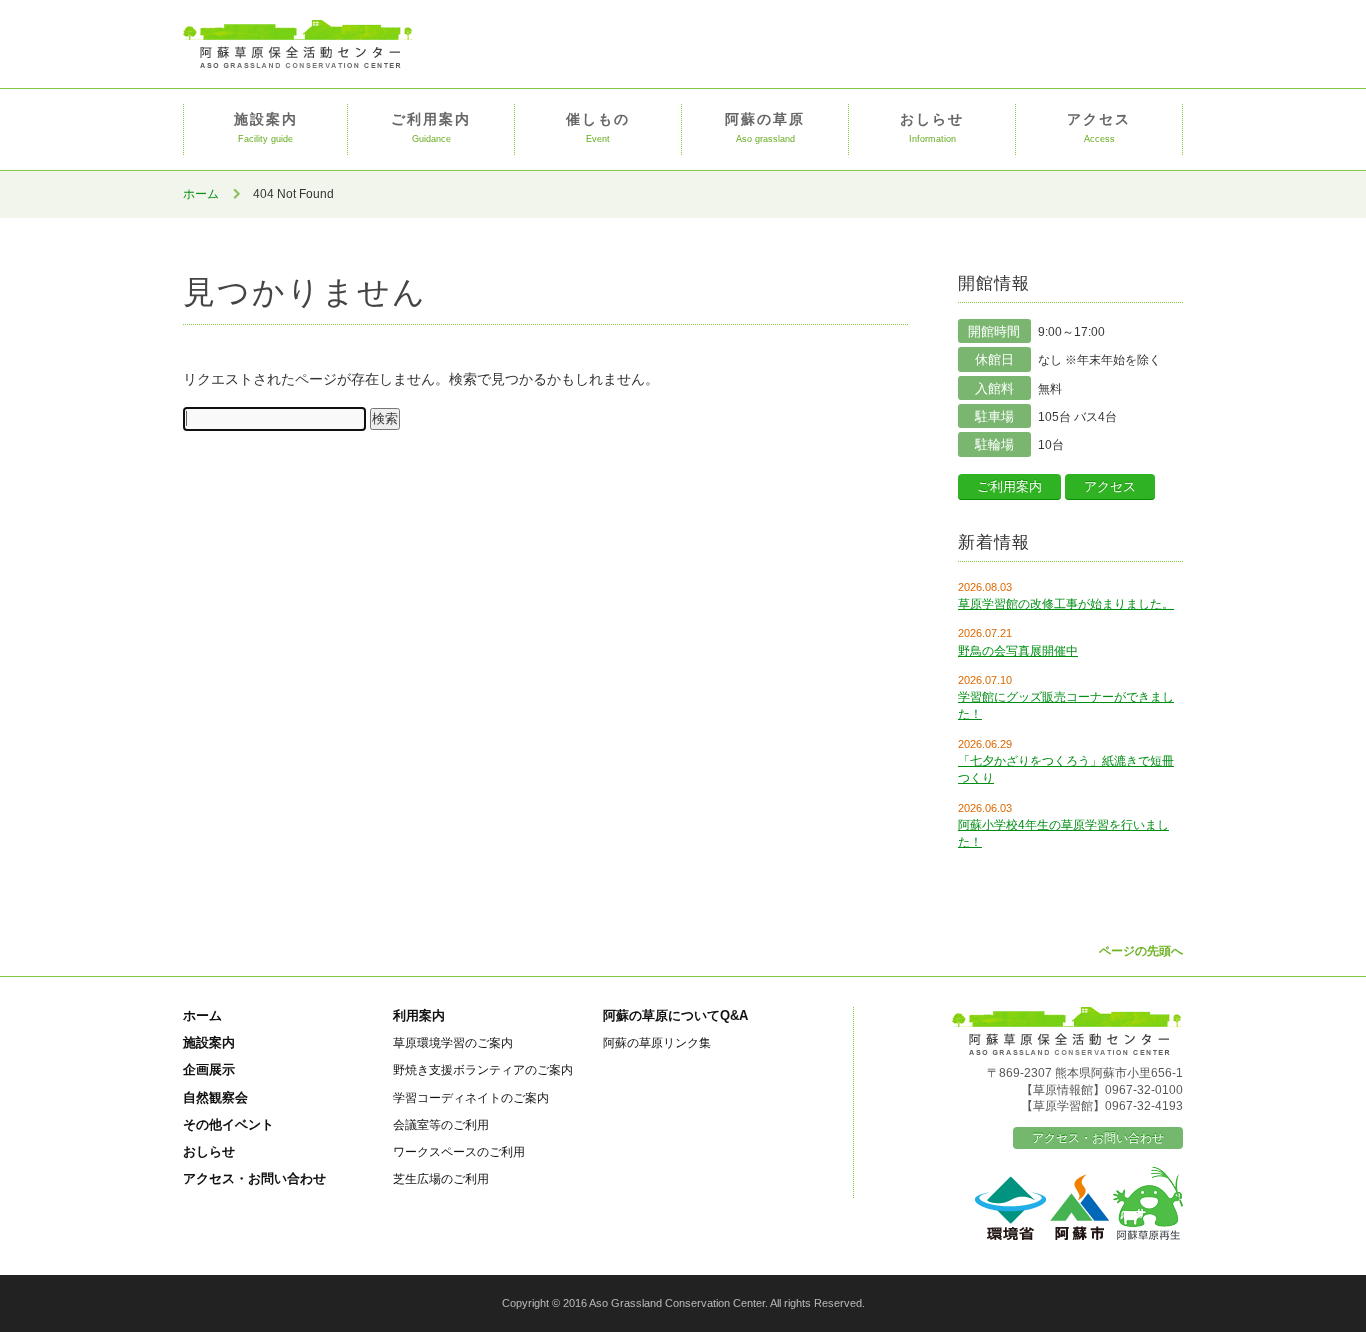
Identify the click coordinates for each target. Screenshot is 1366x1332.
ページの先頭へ (1141, 951)
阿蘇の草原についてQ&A (675, 1015)
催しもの (598, 127)
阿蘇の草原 (765, 127)
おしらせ (932, 127)
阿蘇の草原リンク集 (657, 1042)
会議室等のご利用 (441, 1124)
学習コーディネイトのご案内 (471, 1097)
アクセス (1099, 127)
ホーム (201, 194)
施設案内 (266, 127)
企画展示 (209, 1069)
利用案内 (419, 1015)
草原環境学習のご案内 (453, 1042)
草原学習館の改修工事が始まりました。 (1066, 604)
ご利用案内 (431, 127)
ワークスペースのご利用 (459, 1151)
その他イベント (228, 1124)
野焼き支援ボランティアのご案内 (483, 1069)
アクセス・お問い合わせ (254, 1178)
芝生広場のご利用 (441, 1178)
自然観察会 (215, 1097)
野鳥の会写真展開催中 (1018, 651)
